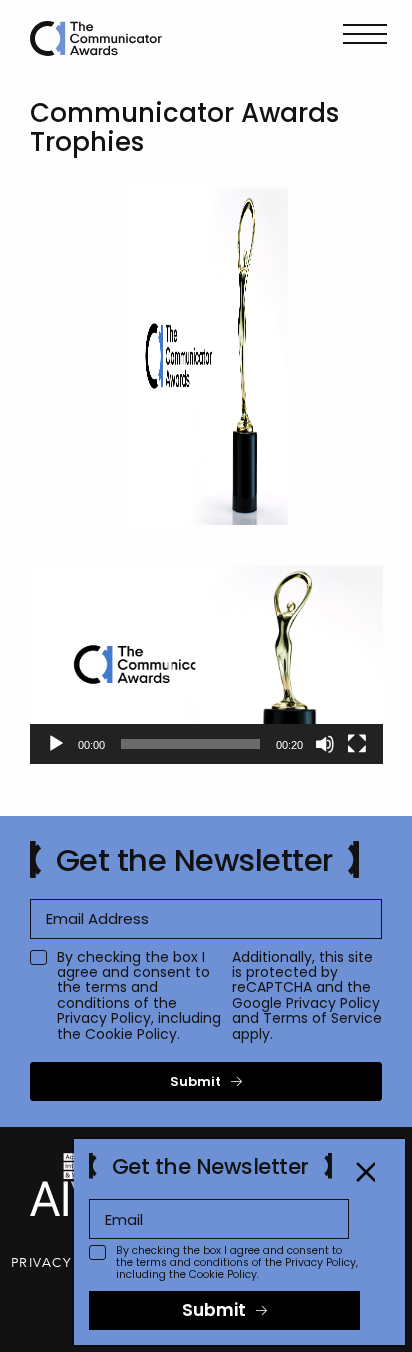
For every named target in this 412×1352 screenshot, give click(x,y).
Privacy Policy (104, 1018)
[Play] (56, 744)
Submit (195, 1081)
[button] (207, 664)
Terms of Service (322, 1018)
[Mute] (325, 744)
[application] (206, 664)
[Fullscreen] (357, 744)
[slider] (190, 744)
